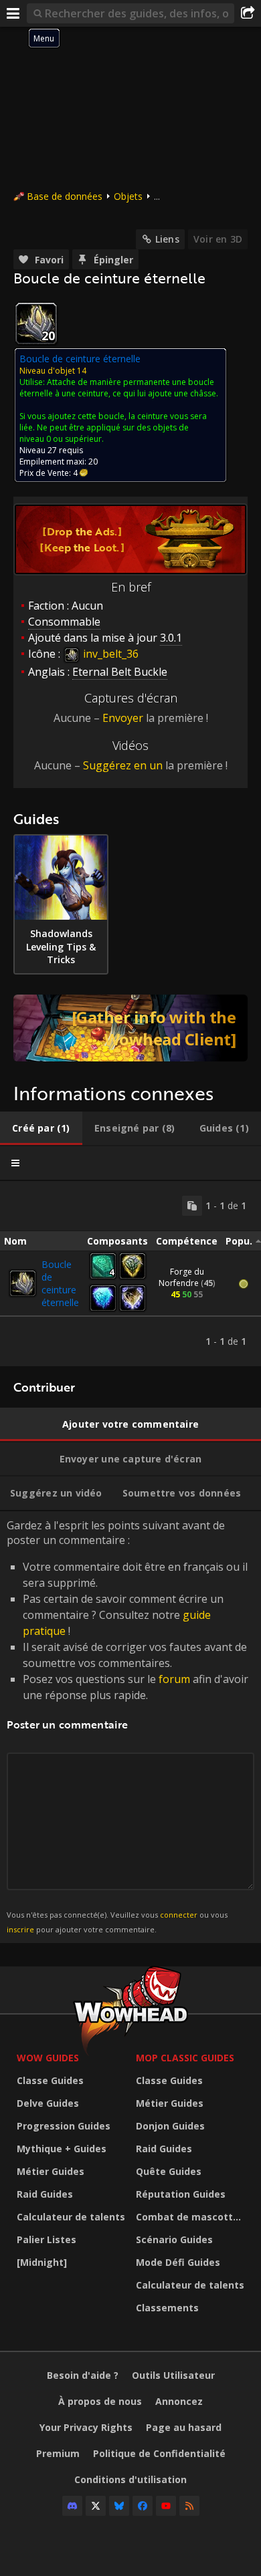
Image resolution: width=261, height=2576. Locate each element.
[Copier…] (192, 1206)
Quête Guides (169, 2171)
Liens (167, 239)
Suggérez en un (123, 765)
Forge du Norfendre (181, 1277)
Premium (58, 2453)
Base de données (65, 196)
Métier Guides (51, 2171)
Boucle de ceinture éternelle (60, 1283)
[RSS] (189, 2506)
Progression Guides (64, 2126)
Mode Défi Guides (178, 2262)
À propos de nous (100, 2401)
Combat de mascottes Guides (192, 2217)
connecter (179, 1915)
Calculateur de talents (71, 2217)
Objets (128, 196)
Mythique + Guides (62, 2149)
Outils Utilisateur (173, 2375)
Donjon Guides (170, 2126)
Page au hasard (184, 2427)
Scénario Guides (174, 2239)
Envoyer (123, 718)
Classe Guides (50, 2080)
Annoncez (179, 2401)
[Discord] (72, 2506)
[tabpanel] (130, 1274)
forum (174, 1679)
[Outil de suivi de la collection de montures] (130, 1028)
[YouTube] (166, 2506)
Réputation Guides (181, 2194)
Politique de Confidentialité (159, 2453)
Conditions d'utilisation (130, 2479)
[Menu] (13, 13)
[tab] (41, 1128)
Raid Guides (45, 2194)
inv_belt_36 (109, 654)
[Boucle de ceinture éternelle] (23, 1283)
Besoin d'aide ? (83, 2375)
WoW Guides (48, 2058)
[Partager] (248, 13)
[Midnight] (42, 2262)
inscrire (20, 1929)
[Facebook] (143, 2506)
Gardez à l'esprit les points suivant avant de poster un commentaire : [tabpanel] (127, 1726)
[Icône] (36, 324)
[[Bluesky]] (119, 2506)
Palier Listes (47, 2239)
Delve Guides (48, 2103)
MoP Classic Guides (185, 2058)
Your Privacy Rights (86, 2427)
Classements (167, 2308)
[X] (96, 2506)
